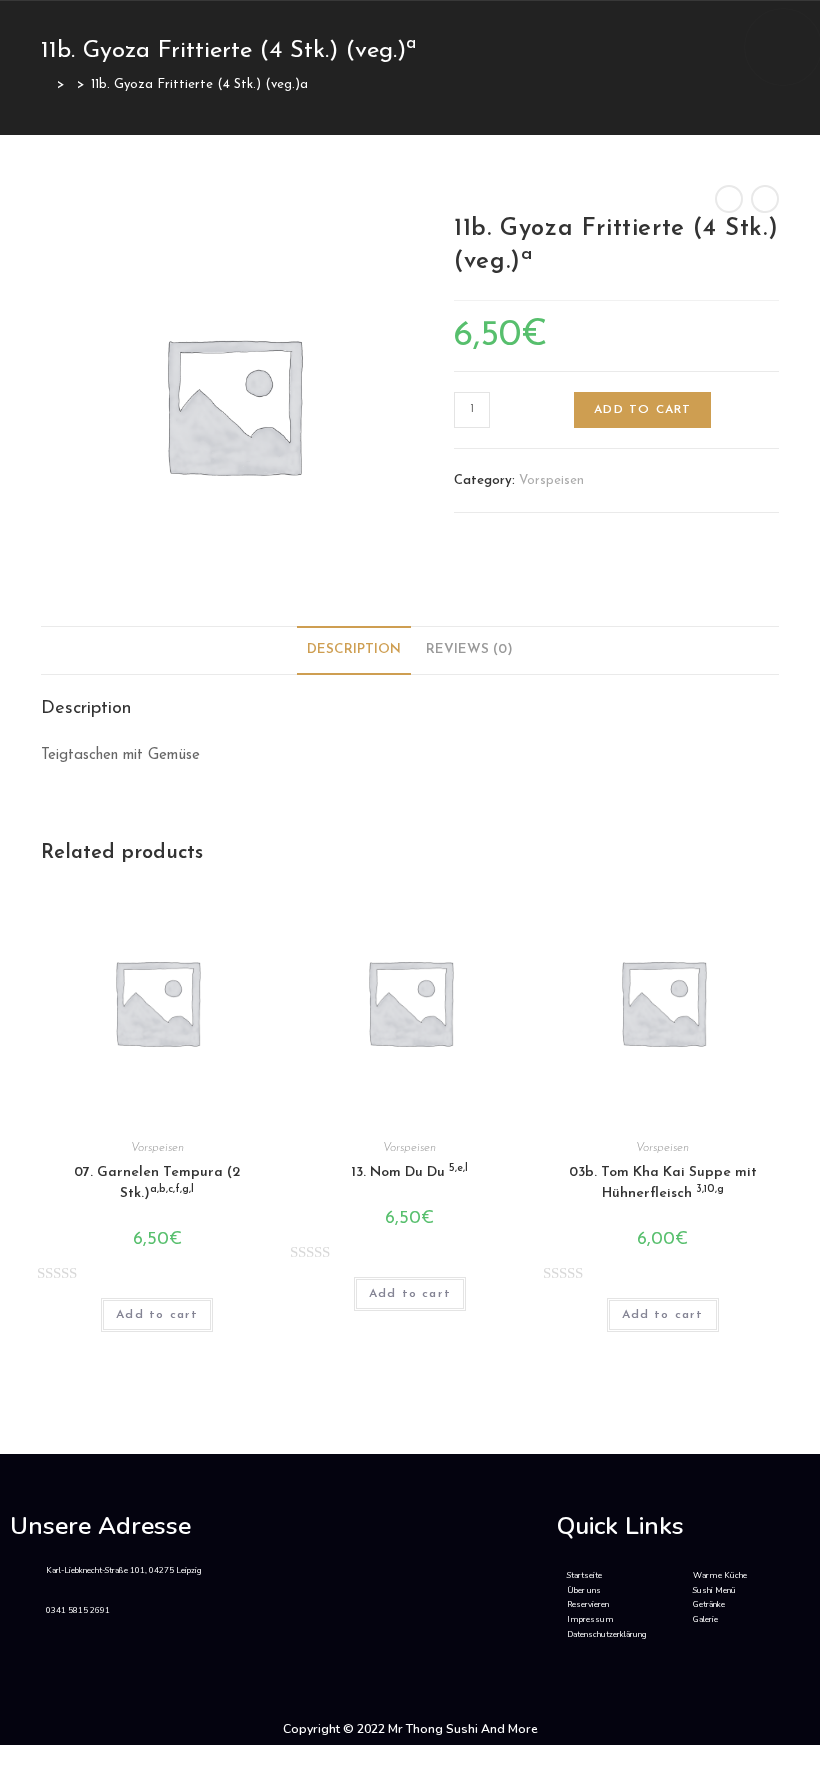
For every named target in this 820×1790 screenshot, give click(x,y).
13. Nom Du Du (409, 1171)
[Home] (46, 84)
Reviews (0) (469, 649)
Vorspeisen (551, 480)
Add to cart (642, 410)
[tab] (354, 650)
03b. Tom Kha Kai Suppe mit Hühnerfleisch (663, 1183)
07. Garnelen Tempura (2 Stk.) (157, 1183)
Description (354, 649)
